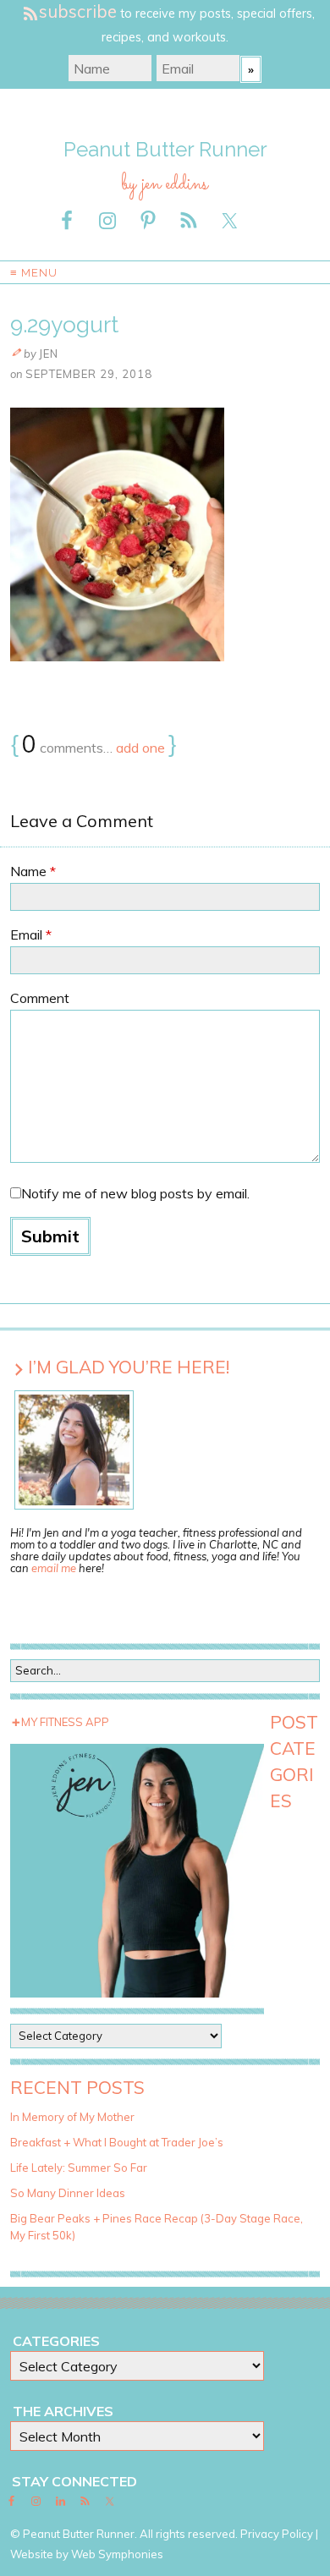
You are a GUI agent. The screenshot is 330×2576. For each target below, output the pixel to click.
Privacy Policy (277, 2534)
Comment (40, 998)
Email (31, 934)
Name (33, 871)
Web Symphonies (117, 2554)
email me (54, 1568)
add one (140, 748)
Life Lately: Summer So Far (79, 2168)
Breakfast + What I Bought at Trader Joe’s (117, 2142)
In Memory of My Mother (72, 2117)
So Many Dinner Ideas (68, 2193)
